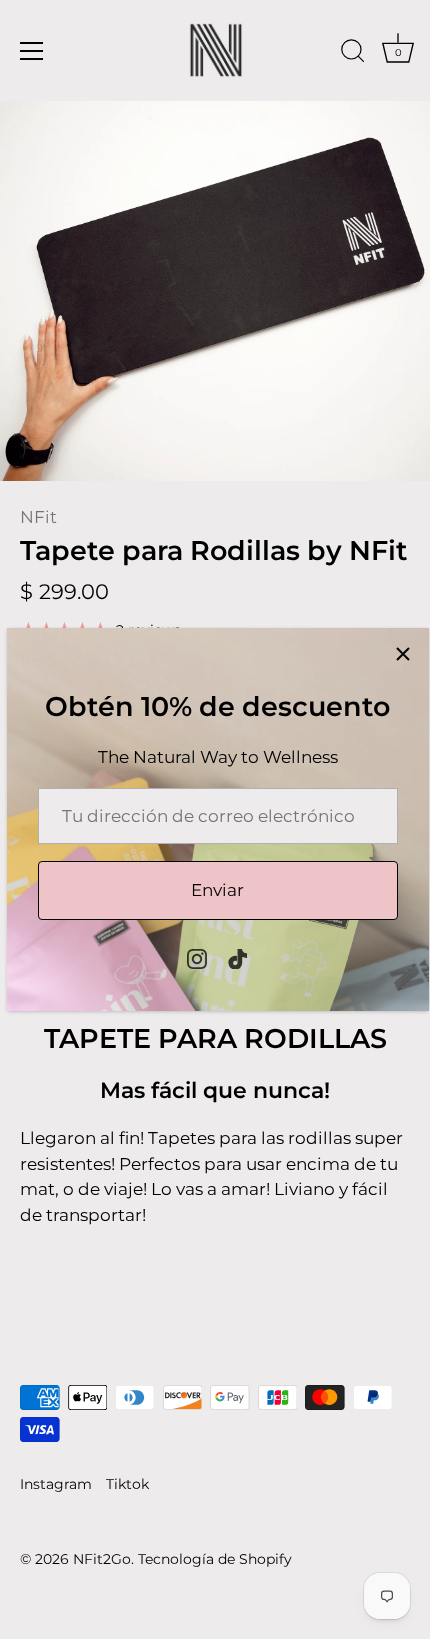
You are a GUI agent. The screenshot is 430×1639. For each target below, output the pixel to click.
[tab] (215, 1146)
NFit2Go (102, 1559)
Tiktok (127, 1484)
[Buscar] (353, 54)
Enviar (217, 890)
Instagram (56, 1484)
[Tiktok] (238, 958)
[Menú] (32, 51)
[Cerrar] (403, 654)
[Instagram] (197, 958)
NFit (38, 517)
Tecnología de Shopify (215, 1559)
